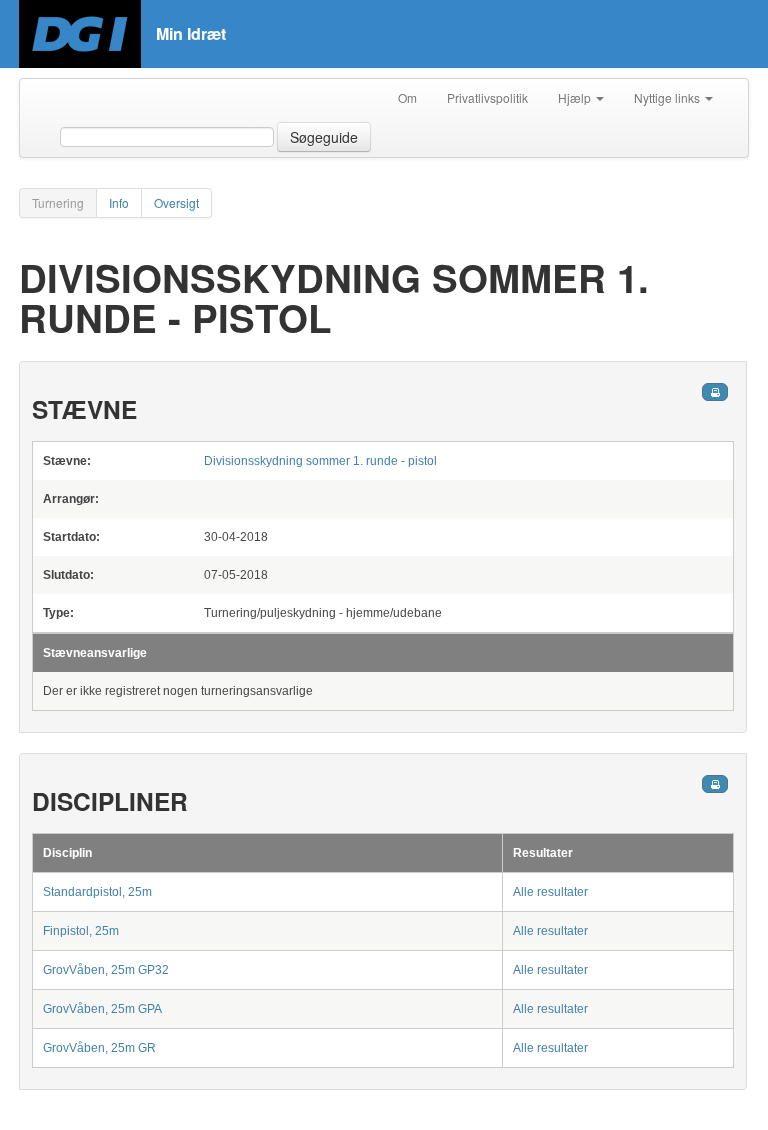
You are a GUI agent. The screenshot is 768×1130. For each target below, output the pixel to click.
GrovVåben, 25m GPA (102, 1009)
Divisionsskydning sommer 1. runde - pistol (320, 461)
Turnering (58, 202)
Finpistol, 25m (81, 931)
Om (407, 97)
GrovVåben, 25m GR (99, 1048)
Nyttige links (668, 97)
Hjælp (576, 97)
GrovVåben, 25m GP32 (106, 970)
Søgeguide (324, 137)
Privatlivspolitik (487, 97)
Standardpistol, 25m (97, 892)
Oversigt (176, 202)
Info (119, 202)
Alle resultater (550, 892)
